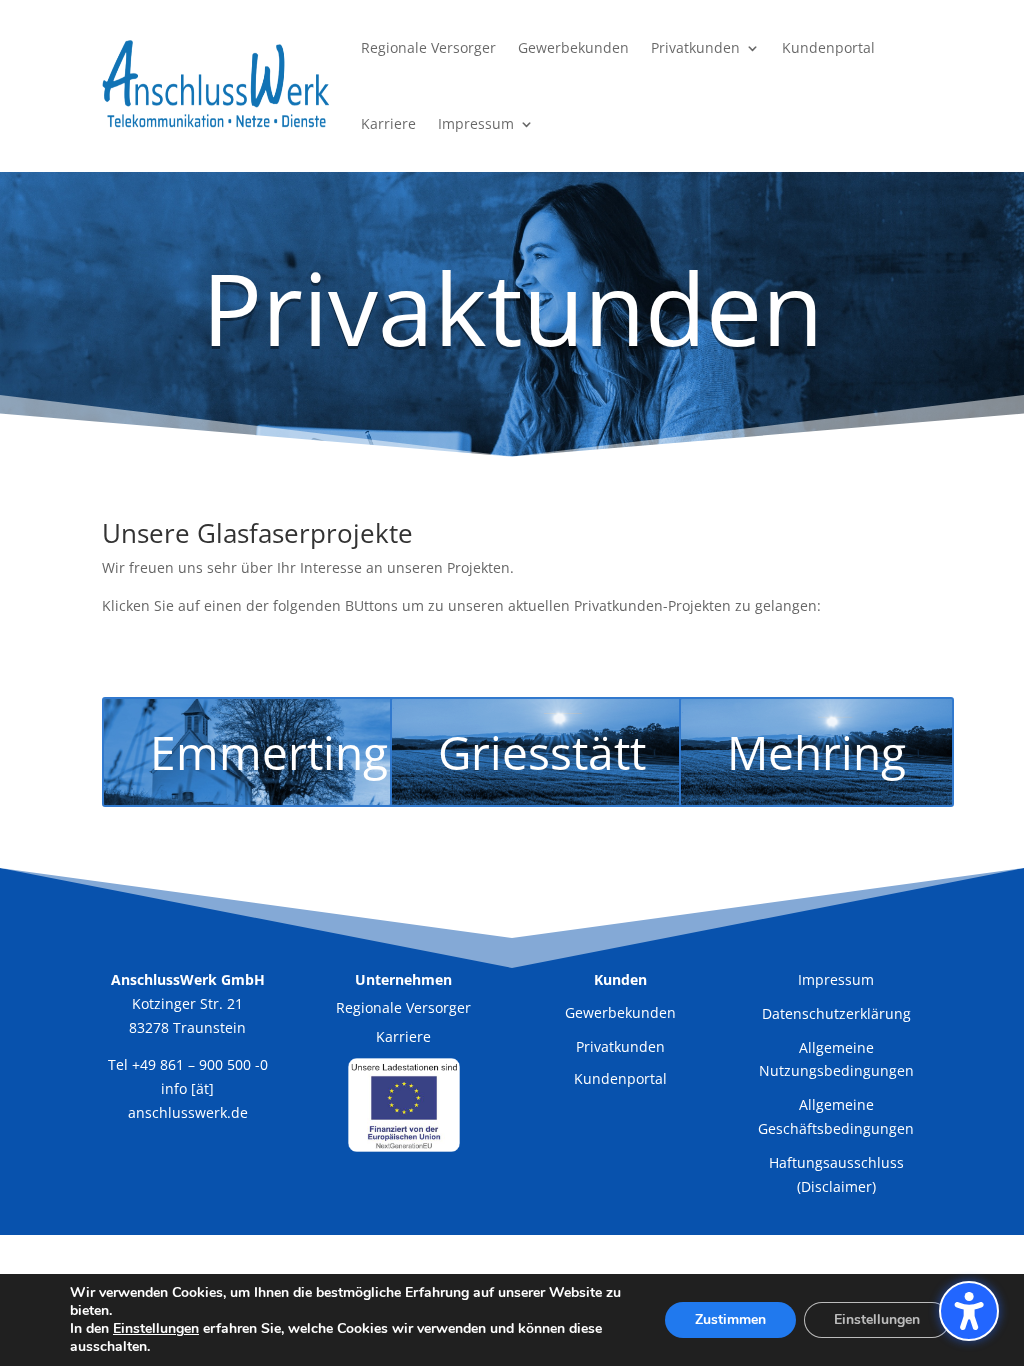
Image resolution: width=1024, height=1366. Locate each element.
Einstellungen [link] (156, 1328)
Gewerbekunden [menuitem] (573, 47)
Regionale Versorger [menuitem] (428, 47)
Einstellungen (877, 1319)
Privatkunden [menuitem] (695, 47)
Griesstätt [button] (542, 752)
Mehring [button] (816, 752)
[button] (969, 1311)
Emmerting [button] (269, 752)
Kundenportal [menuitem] (828, 47)
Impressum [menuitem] (476, 123)
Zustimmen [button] (730, 1319)
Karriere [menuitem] (388, 123)
